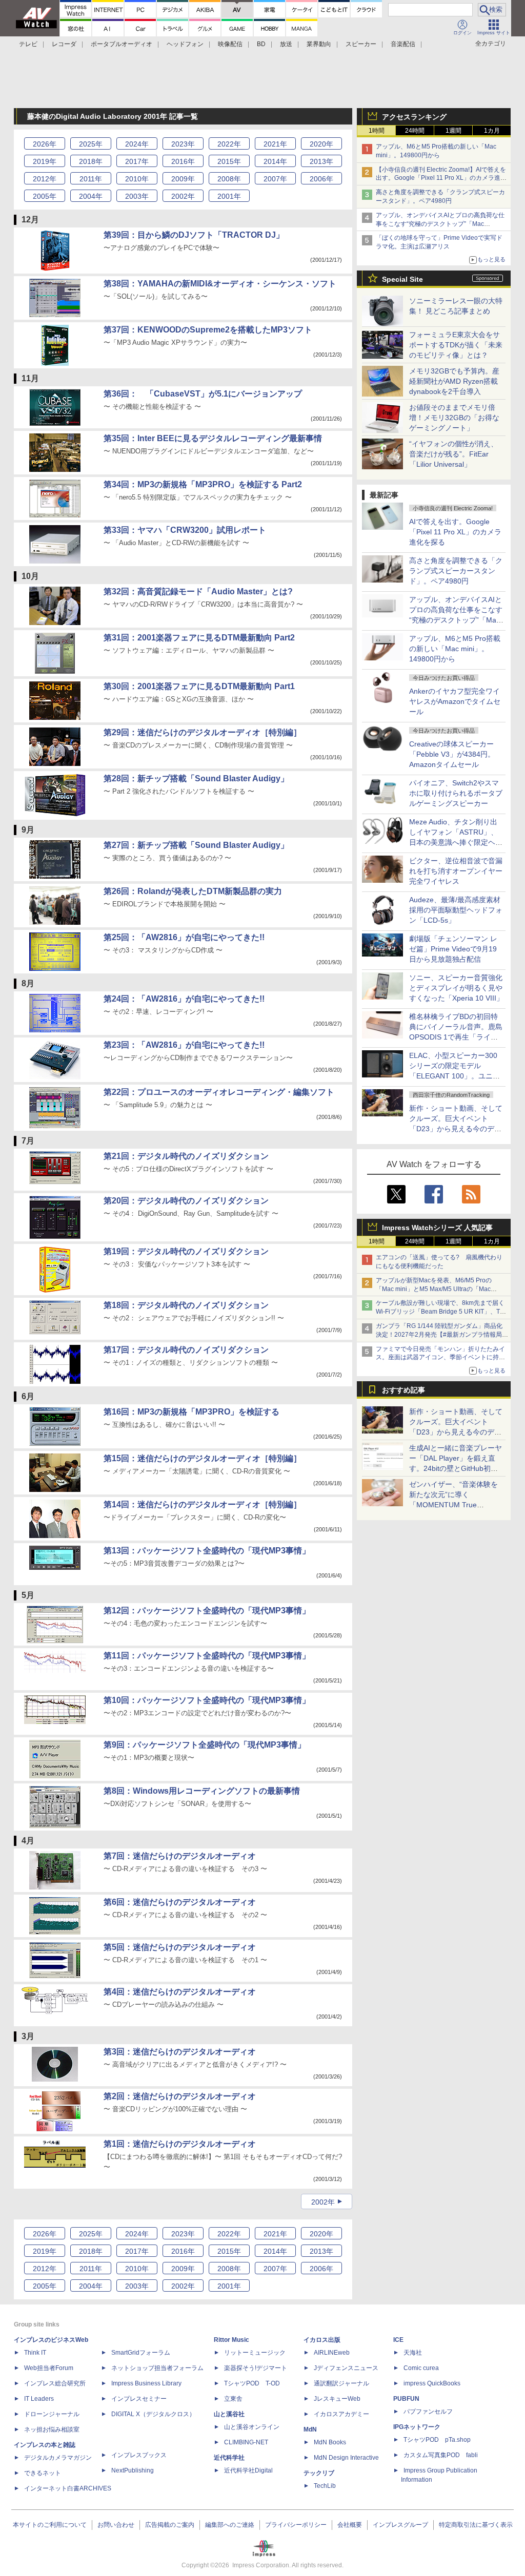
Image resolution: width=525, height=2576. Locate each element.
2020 (321, 144)
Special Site (402, 279)
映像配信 (230, 44)
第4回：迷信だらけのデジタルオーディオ (180, 1992)
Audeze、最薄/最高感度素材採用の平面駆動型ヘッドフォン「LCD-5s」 (456, 910)
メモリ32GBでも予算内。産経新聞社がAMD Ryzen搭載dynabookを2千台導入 (454, 381)
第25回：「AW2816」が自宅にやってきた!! (184, 937)
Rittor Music (231, 2340)
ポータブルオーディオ (122, 44)
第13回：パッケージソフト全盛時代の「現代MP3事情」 (207, 1551)
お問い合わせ (116, 2525)
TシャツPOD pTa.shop (437, 2440)
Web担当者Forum (49, 2368)
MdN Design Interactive (346, 2458)
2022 (229, 144)
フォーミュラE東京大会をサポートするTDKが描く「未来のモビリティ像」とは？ (456, 345)
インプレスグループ (400, 2525)
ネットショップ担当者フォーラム (157, 2368)
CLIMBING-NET (246, 2442)
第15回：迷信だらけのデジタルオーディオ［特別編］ (203, 1458)
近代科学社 (229, 2458)
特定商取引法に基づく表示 (476, 2525)
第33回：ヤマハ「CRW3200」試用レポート (185, 530)
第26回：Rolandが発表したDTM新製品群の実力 (193, 891)
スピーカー (361, 44)
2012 (45, 179)
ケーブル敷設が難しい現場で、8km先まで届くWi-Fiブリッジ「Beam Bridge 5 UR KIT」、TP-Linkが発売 (441, 1312)
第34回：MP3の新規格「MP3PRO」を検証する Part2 (203, 484)
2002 (183, 196)
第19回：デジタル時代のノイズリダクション (186, 1251)
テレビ (28, 44)
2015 (229, 161)
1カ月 (492, 131)
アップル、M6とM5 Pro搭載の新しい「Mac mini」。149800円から (455, 649)
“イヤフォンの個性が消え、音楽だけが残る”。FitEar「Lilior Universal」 (453, 454)
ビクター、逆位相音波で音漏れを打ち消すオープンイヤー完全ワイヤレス (456, 871)
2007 (275, 179)
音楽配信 (403, 44)
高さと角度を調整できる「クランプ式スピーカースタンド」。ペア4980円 (456, 571)
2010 (137, 179)
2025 (91, 144)
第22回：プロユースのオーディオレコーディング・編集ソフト (219, 1092)
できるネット (43, 2473)
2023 (183, 144)
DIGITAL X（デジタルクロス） (153, 2414)
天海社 (413, 2353)
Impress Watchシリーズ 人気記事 (437, 1228)
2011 (91, 179)
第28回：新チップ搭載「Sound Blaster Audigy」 (196, 778)
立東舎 (233, 2399)
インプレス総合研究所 (55, 2383)
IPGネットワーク (417, 2427)
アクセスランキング (414, 117)
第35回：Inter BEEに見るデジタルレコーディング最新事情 (213, 438)
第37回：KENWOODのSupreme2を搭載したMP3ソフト (208, 330)
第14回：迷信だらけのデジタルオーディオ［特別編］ (203, 1504)
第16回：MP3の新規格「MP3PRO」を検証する (191, 1412)
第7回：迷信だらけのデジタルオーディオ (180, 1856)
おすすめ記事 (403, 1390)
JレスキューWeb (337, 2399)
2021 (275, 144)
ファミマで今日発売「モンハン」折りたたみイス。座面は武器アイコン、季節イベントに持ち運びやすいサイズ (440, 1358)
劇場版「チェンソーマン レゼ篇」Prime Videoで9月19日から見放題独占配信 (453, 949)
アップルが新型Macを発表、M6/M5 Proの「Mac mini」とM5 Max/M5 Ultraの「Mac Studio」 (434, 1289)
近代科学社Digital (248, 2470)
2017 (137, 161)
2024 (137, 144)
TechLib (325, 2486)
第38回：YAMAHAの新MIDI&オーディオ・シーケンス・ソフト (220, 284)
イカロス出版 (322, 2340)
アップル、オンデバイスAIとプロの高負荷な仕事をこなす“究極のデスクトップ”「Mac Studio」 (440, 224)
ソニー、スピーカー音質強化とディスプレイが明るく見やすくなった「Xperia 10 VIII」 (456, 988)
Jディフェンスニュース (346, 2368)
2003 (137, 196)
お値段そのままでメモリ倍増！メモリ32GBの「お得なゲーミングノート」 (454, 418)
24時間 (415, 131)
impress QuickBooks (432, 2383)
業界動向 (319, 44)
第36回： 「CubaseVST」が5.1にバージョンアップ (203, 394)
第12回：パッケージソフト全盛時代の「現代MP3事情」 (207, 1611)
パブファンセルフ (428, 2412)
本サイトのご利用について (50, 2525)
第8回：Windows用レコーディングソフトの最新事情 (202, 1791)
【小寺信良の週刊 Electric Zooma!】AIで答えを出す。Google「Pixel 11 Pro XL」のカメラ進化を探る (441, 178)
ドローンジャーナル (52, 2414)
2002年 (323, 2202)
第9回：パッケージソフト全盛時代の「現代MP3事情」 (205, 1745)
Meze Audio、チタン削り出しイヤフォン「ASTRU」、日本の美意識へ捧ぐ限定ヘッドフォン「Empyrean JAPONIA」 (456, 842)
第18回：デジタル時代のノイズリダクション (186, 1305)
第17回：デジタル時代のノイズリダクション (186, 1350)
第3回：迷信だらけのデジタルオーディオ (180, 2052)
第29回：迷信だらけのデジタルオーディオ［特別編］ (203, 732)
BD (261, 44)
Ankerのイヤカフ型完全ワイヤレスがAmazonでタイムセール (455, 701)
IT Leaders (39, 2399)
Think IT (35, 2353)
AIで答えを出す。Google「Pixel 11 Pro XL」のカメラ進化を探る (455, 532)
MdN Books (330, 2442)
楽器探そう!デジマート (256, 2368)
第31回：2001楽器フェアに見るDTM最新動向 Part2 (199, 638)
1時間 (377, 131)
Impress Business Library (146, 2383)
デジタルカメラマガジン (58, 2458)
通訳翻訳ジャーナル (341, 2383)
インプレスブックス (139, 2455)
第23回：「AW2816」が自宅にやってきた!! (184, 1045)
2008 (229, 179)
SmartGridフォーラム (141, 2353)
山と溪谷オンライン (252, 2427)
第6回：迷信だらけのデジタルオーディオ (180, 1902)
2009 (183, 179)
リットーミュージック (255, 2353)
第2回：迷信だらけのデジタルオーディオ (180, 2096)
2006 (321, 179)
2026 (45, 144)
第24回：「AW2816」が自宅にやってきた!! (184, 999)
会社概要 (350, 2525)
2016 (183, 161)
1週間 (453, 131)
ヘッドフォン (185, 44)
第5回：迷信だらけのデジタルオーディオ (180, 1947)
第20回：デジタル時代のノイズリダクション (186, 1201)
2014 (275, 161)
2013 (321, 161)
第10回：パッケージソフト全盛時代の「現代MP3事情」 (207, 1700)
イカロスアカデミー (341, 2414)
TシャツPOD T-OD (252, 2383)
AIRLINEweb (332, 2353)
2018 (91, 161)
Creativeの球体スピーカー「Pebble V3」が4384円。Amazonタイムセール (452, 754)
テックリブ (319, 2473)
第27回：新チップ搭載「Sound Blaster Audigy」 (196, 845)
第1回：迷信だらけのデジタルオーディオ (180, 2144)
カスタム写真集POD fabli (441, 2455)
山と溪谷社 (229, 2414)
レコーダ (64, 44)
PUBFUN (406, 2399)
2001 (229, 196)
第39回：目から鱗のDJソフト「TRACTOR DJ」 (194, 235)
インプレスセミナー (139, 2399)
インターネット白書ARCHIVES (68, 2488)
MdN (310, 2429)
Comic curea (421, 2368)
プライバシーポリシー (296, 2525)
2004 (91, 196)
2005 (45, 196)
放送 (286, 44)
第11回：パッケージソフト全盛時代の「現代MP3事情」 (207, 1656)
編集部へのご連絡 (230, 2525)
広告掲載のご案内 (170, 2525)
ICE (398, 2340)
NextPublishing (133, 2470)
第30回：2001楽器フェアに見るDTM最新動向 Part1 (199, 686)
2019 (45, 161)
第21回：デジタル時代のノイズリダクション (186, 1156)
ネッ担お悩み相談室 (52, 2429)
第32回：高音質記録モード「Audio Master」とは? (198, 591)
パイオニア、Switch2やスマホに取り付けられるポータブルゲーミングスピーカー (456, 793)
